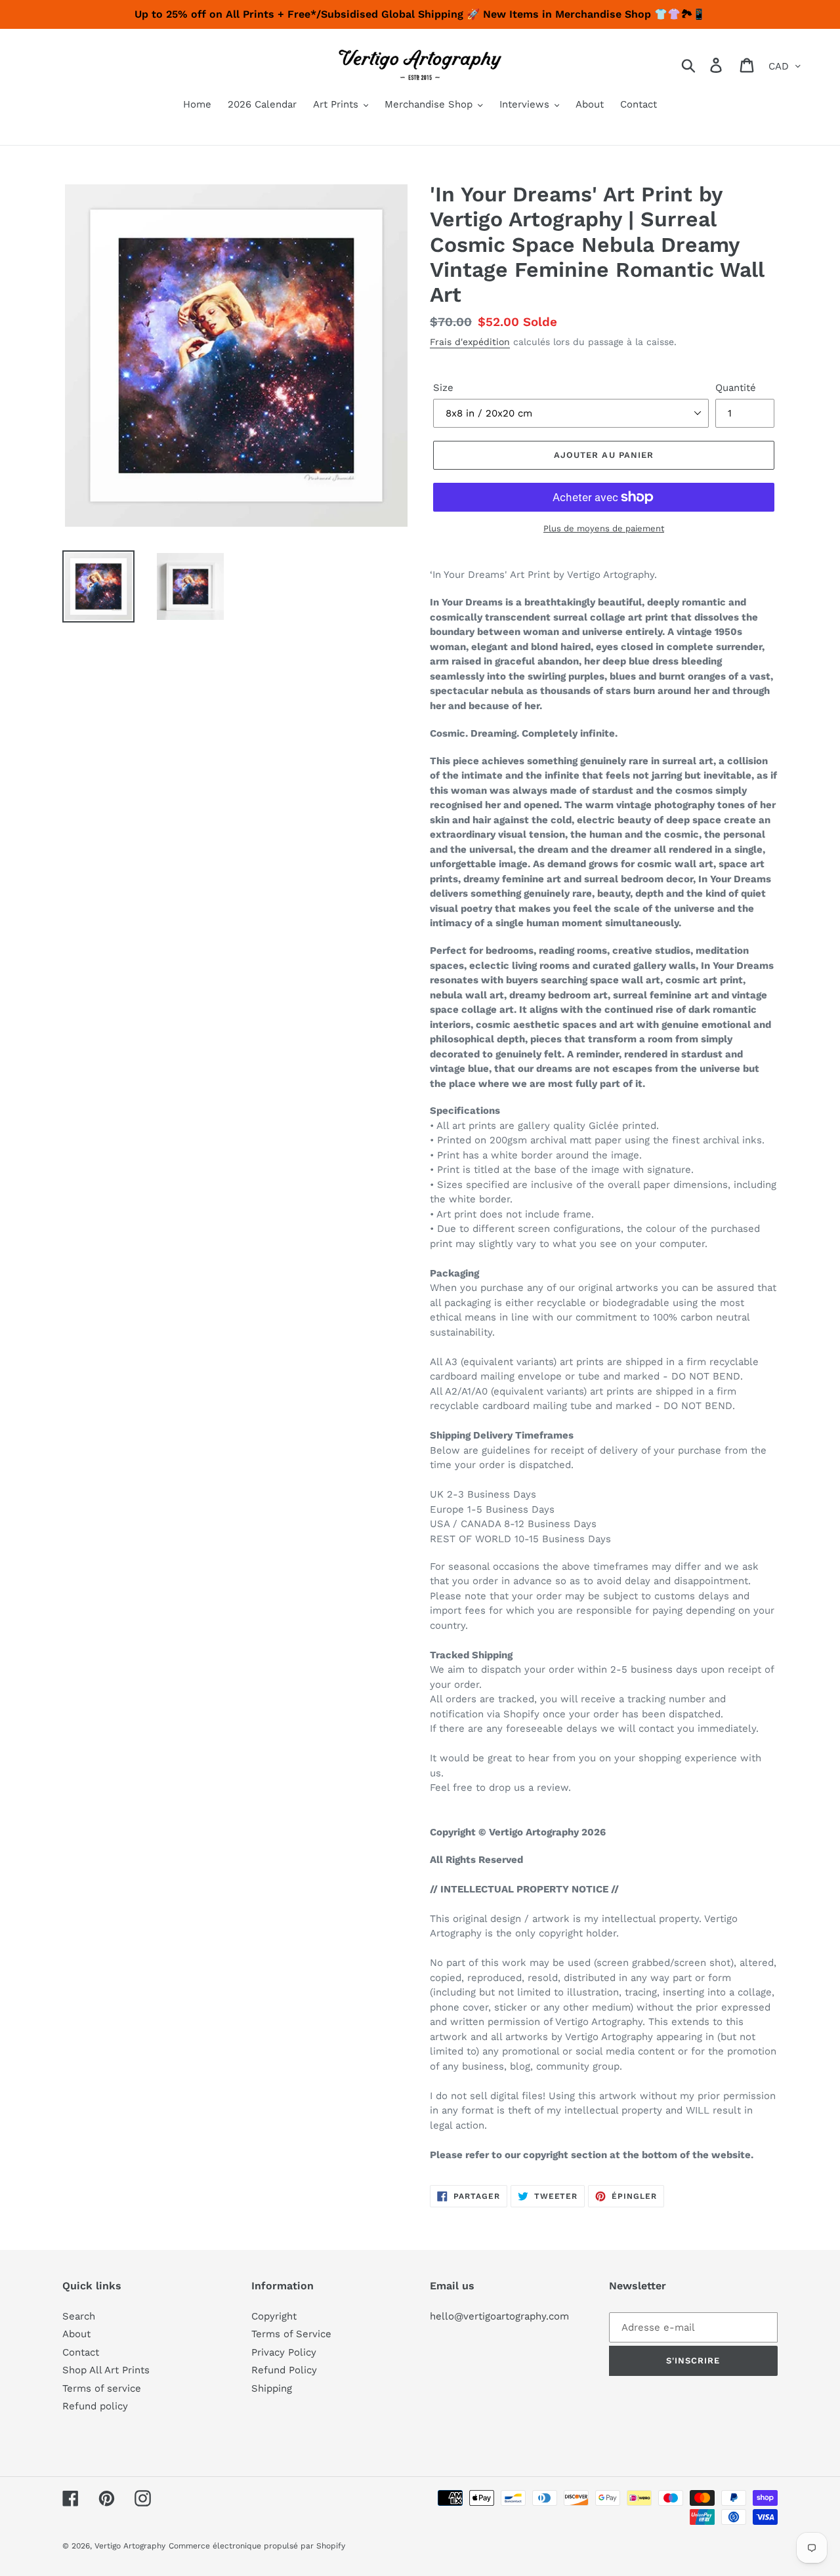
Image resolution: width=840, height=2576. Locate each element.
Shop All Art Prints (106, 2370)
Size (443, 388)
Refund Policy (284, 2370)
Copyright (274, 2316)
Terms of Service (291, 2334)
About (76, 2334)
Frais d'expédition (470, 342)
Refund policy (95, 2406)
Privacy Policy (284, 2352)
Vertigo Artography (130, 2546)
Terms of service (102, 2388)
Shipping (272, 2388)
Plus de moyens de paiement (604, 528)
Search (79, 2316)
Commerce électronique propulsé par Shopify (257, 2546)
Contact (81, 2352)
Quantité (736, 388)
